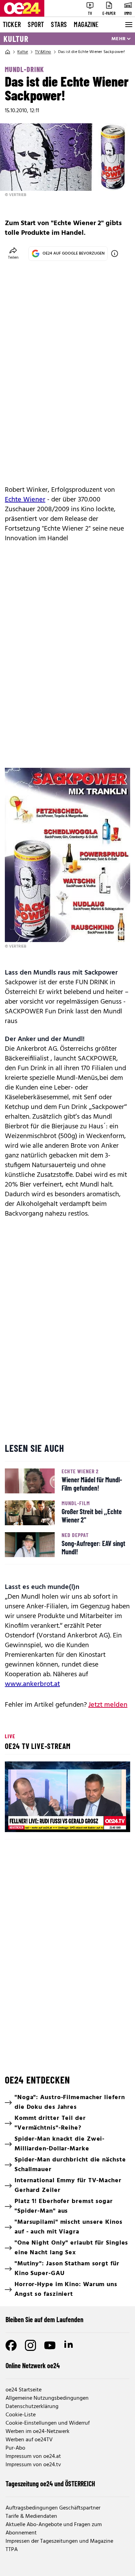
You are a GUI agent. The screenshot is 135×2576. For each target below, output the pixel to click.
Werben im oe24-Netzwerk (38, 2432)
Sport (36, 24)
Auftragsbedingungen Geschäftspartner (53, 2508)
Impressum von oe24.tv (33, 2465)
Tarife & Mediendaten (31, 2516)
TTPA (12, 2550)
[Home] (8, 52)
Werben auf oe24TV (29, 2440)
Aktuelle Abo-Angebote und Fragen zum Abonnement (54, 2529)
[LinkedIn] (69, 2345)
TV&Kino (43, 52)
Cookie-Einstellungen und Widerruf (48, 2423)
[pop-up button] (108, 1821)
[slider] (40, 1821)
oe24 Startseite (24, 2390)
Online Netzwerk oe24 (33, 2365)
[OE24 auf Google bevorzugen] (115, 254)
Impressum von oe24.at (33, 2457)
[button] (69, 1798)
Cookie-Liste (21, 2415)
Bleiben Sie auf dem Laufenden (44, 2319)
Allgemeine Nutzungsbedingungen (47, 2398)
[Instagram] (30, 2345)
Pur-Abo (15, 2448)
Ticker (12, 24)
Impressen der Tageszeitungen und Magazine (59, 2541)
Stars (59, 24)
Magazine (86, 24)
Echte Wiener (25, 500)
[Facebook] (11, 2345)
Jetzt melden (108, 1705)
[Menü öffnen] (128, 25)
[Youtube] (50, 2345)
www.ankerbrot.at (32, 1684)
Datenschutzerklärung (32, 2407)
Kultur (16, 39)
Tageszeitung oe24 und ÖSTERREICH (50, 2484)
